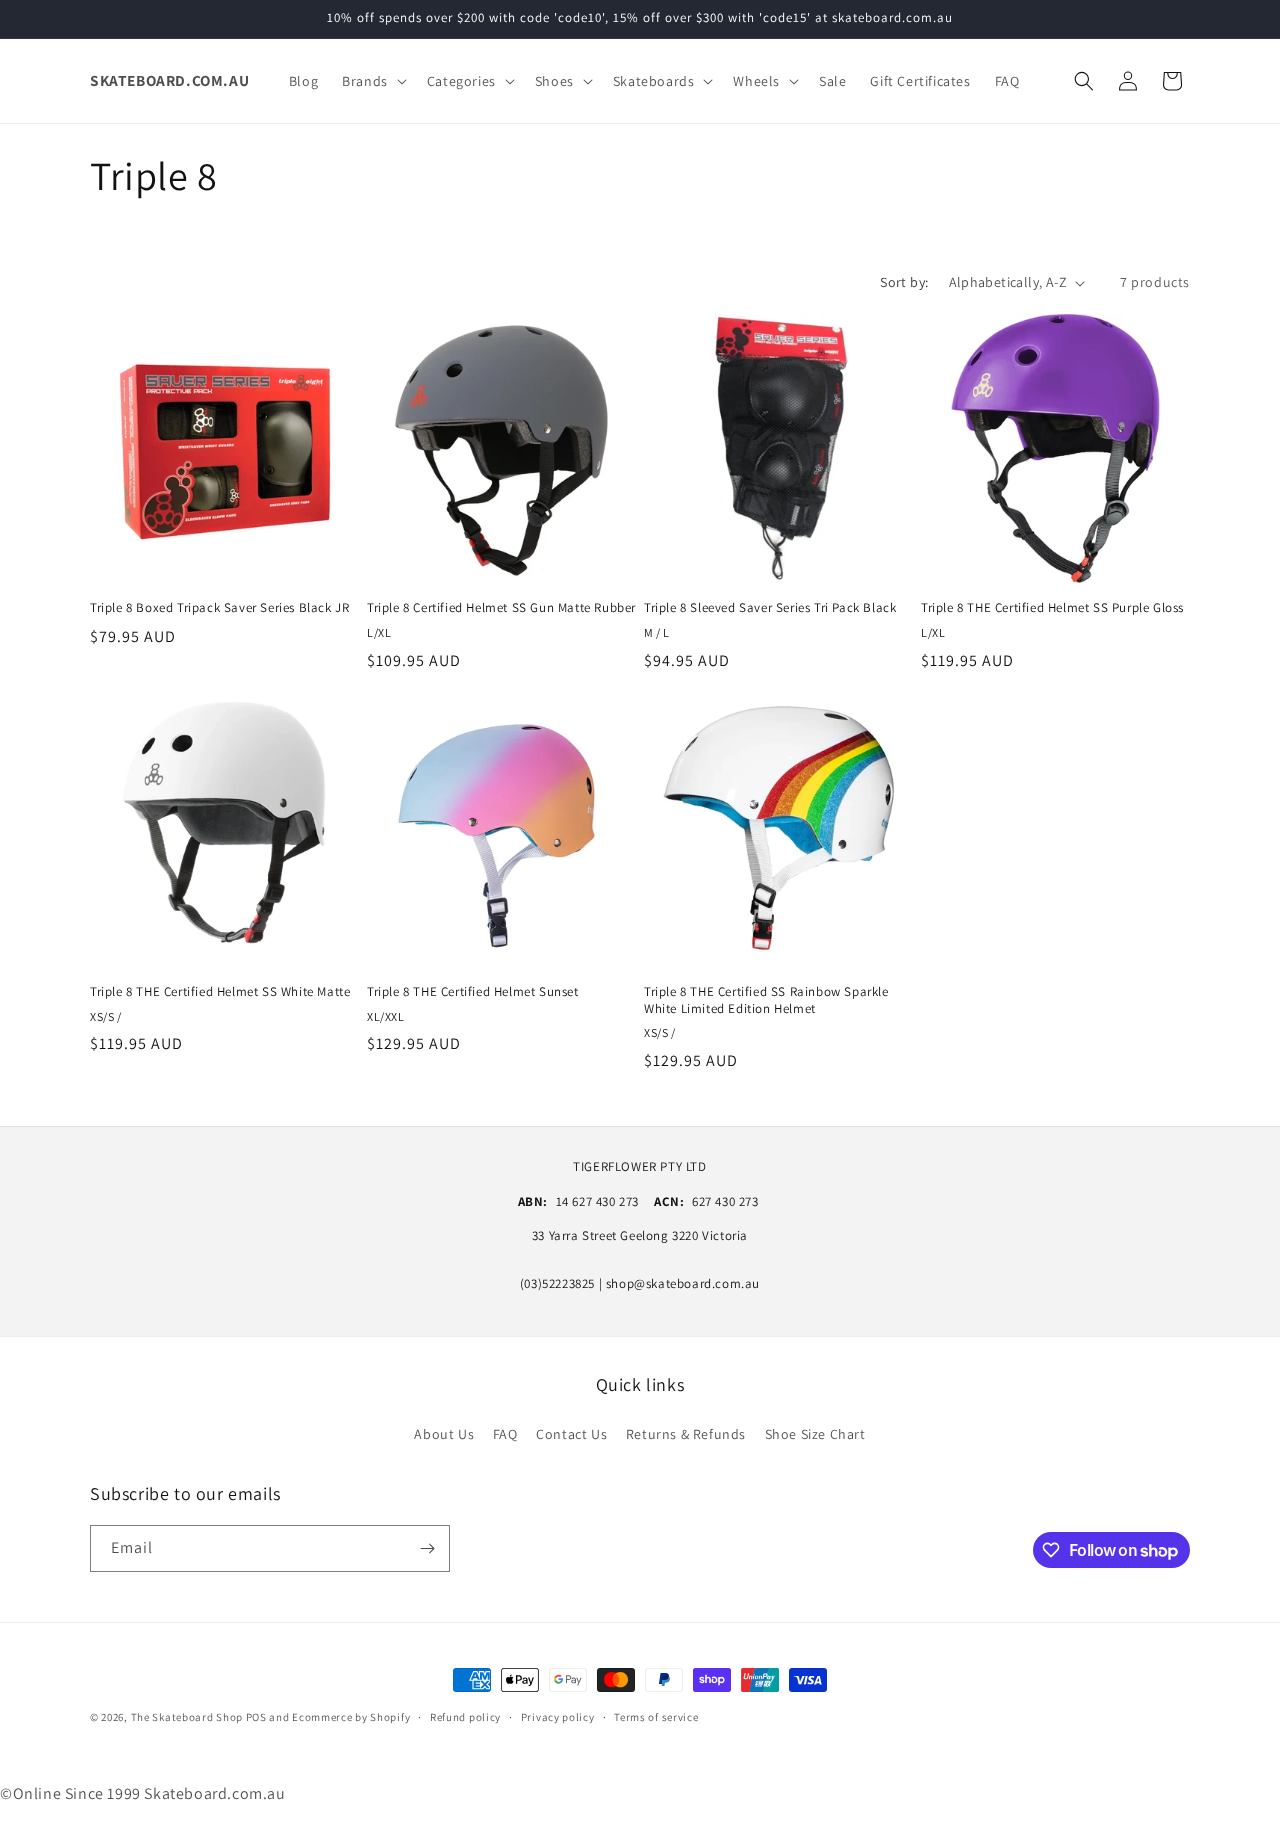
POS (256, 1717)
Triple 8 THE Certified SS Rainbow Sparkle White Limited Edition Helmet (766, 1000)
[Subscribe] (427, 1548)
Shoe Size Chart (815, 1434)
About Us (444, 1434)
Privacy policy (558, 1717)
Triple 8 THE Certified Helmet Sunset (473, 992)
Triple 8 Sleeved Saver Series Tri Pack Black (770, 608)
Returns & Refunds (686, 1434)
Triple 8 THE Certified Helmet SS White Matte (220, 992)
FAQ (505, 1434)
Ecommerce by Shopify (351, 1717)
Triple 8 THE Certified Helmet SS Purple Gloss (1052, 608)
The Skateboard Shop (187, 1717)
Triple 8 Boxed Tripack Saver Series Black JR (219, 608)
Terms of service (656, 1717)
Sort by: (904, 282)
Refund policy (465, 1717)
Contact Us (571, 1434)
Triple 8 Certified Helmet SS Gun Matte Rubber (501, 608)
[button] (372, 81)
